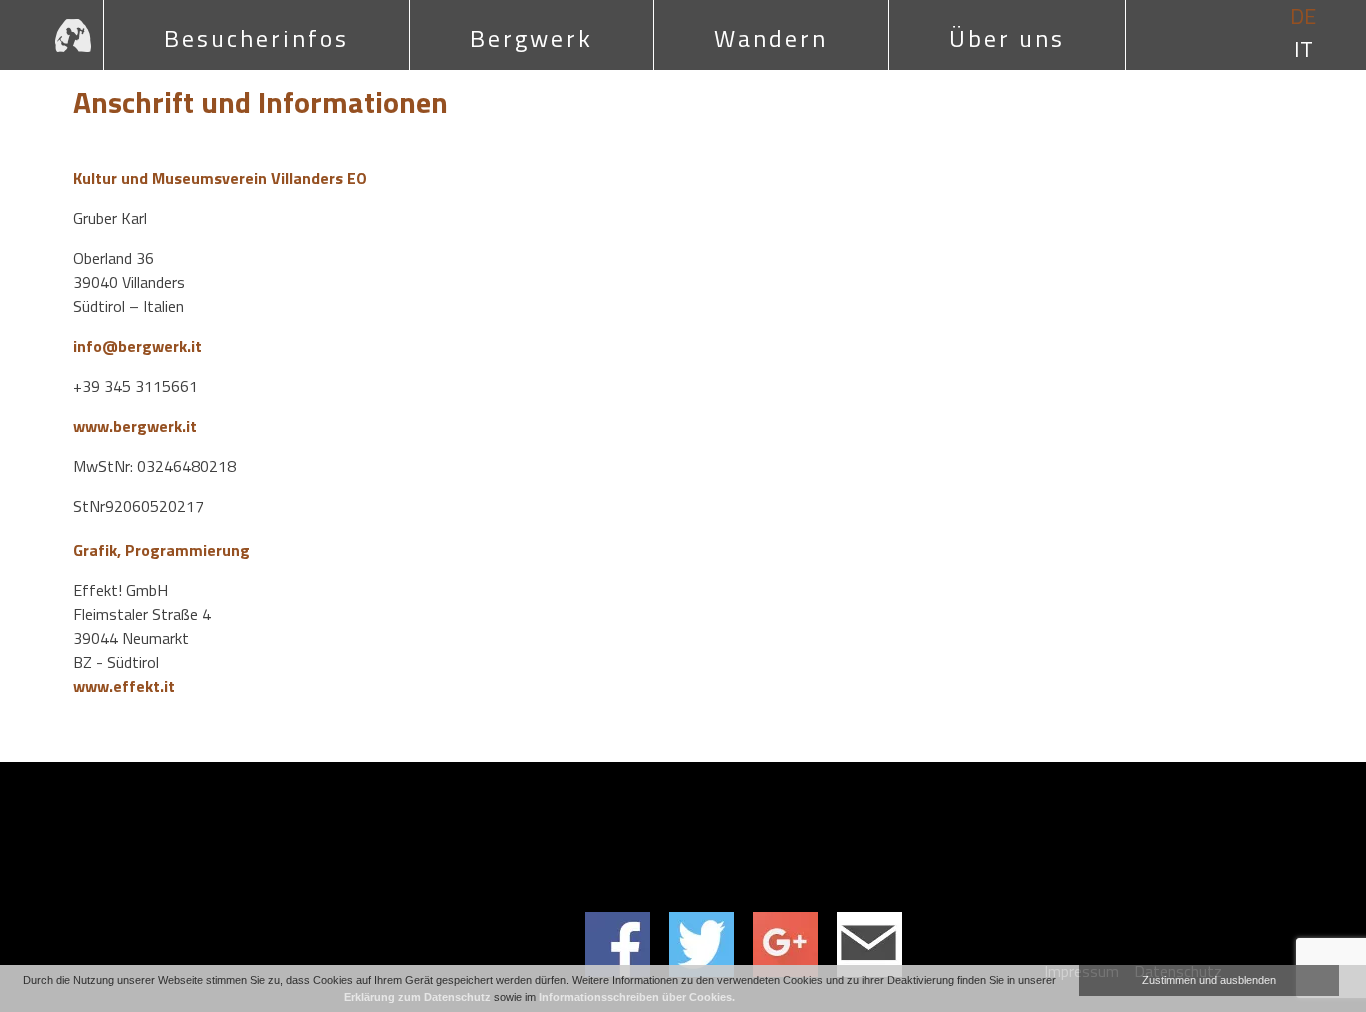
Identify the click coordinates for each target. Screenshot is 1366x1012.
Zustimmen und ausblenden (1209, 980)
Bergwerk (531, 38)
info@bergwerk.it (137, 346)
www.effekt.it (124, 686)
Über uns (1007, 38)
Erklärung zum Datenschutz (417, 997)
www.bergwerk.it (135, 426)
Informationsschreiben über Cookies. (637, 997)
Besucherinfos (256, 38)
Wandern (771, 38)
